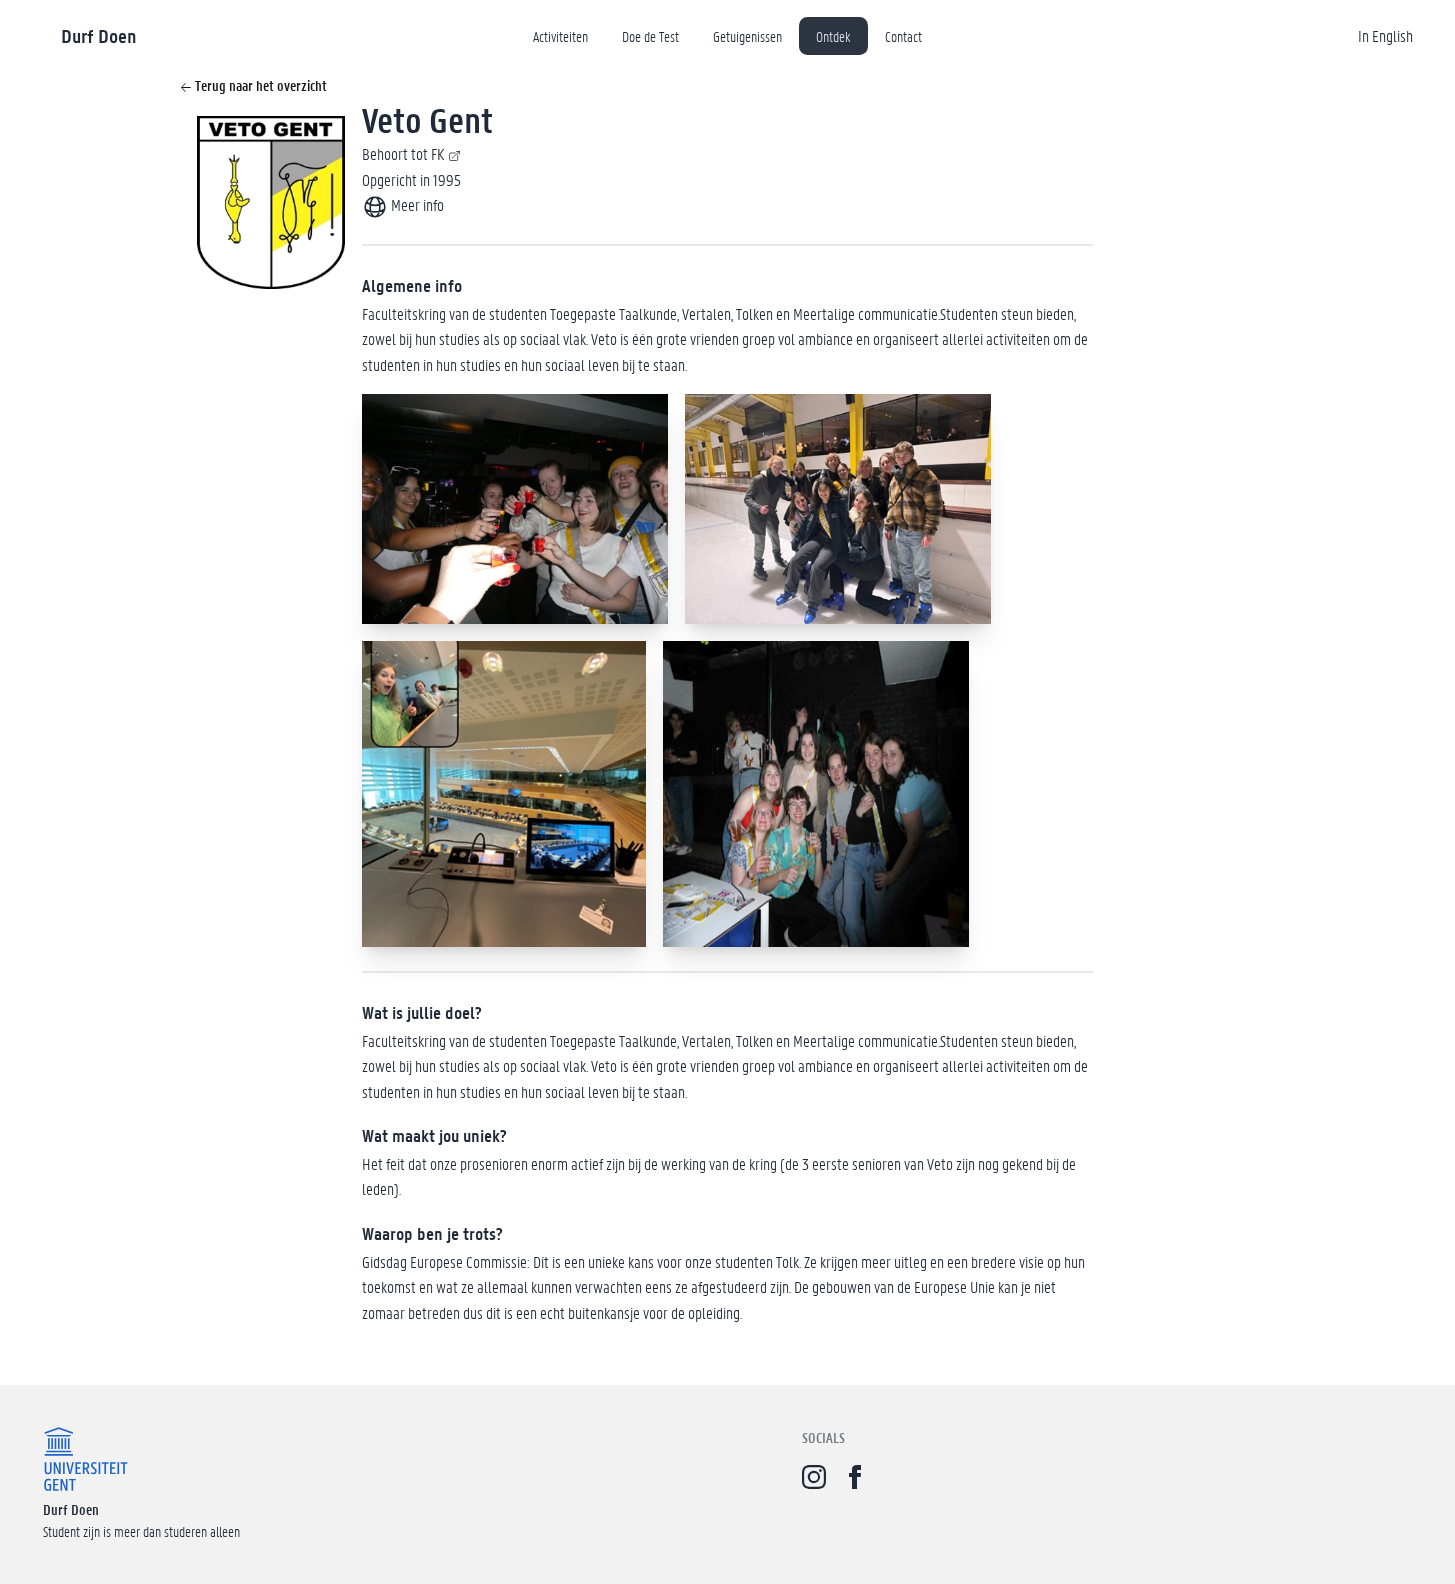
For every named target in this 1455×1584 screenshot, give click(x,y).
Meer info (416, 204)
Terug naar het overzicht (259, 85)
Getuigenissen (747, 36)
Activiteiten (560, 36)
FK (437, 153)
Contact (903, 36)
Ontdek (833, 36)
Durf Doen (99, 35)
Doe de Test (650, 36)
